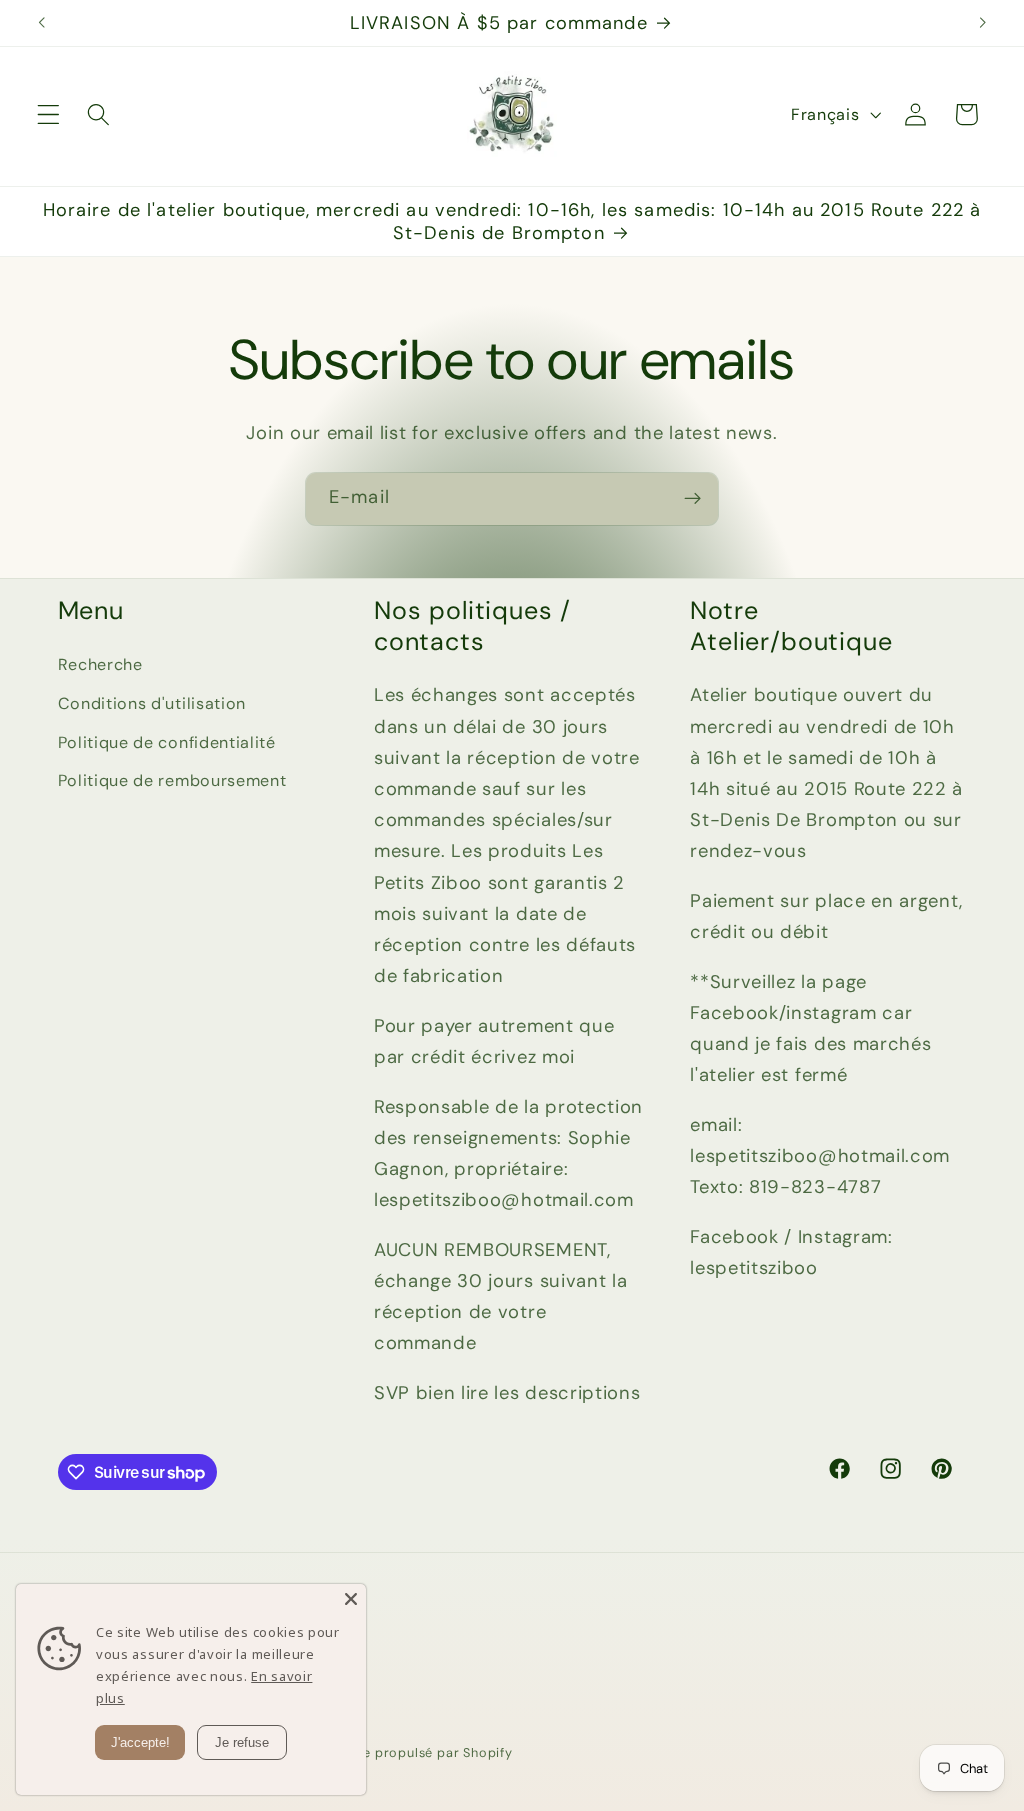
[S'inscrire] (692, 499)
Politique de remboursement (172, 780)
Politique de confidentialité (167, 742)
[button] (48, 114)
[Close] (351, 1599)
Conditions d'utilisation (152, 703)
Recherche (100, 664)
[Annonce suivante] (982, 23)
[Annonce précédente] (42, 23)
